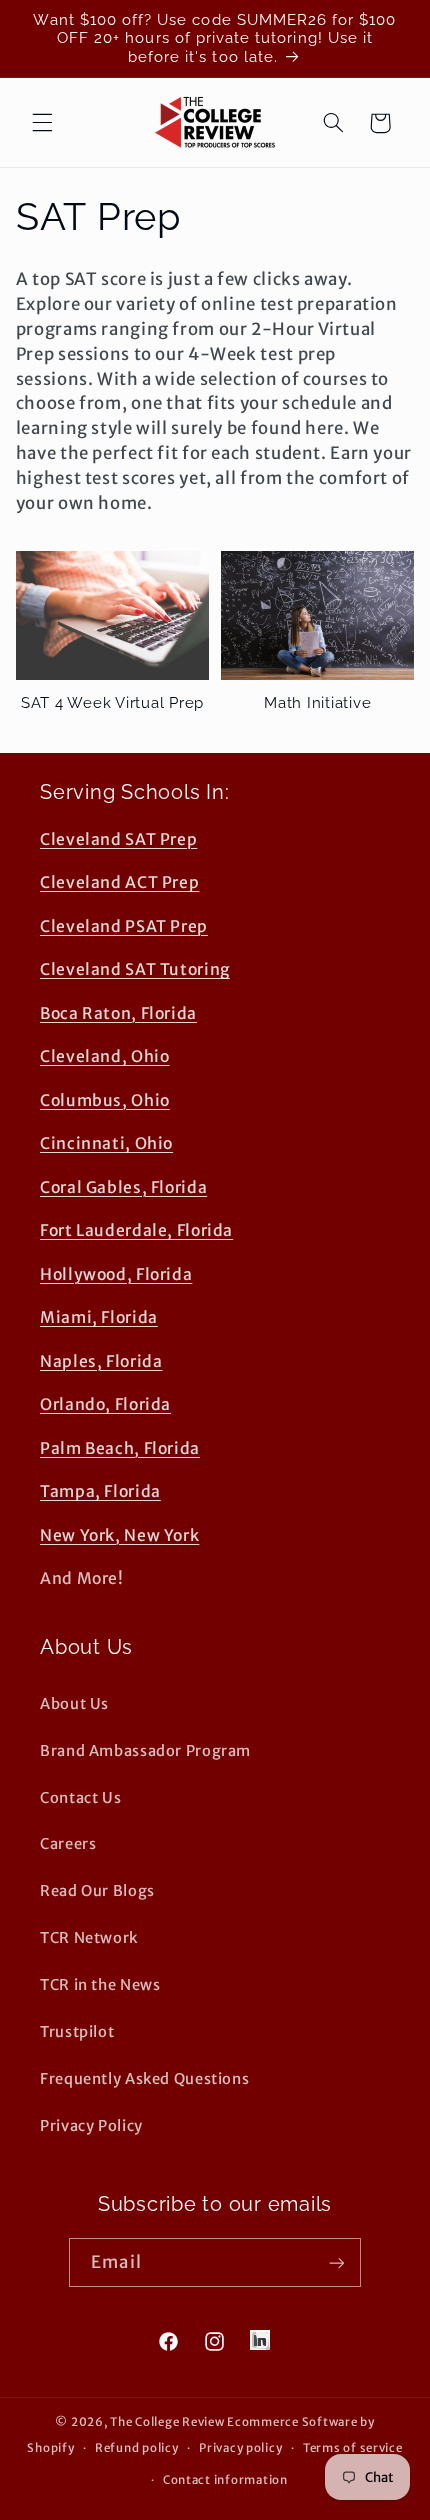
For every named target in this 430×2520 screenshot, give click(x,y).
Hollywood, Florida (116, 1274)
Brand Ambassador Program (145, 1751)
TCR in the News (100, 1985)
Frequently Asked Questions (144, 2079)
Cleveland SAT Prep (118, 839)
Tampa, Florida (100, 1491)
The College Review (167, 2422)
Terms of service (353, 2448)
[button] (42, 123)
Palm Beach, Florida (120, 1448)
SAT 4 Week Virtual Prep (112, 703)
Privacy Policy (91, 2126)
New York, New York (119, 1535)
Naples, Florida (101, 1361)
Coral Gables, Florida (123, 1187)
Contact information (225, 2480)
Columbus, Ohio (105, 1100)
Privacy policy (240, 2448)
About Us (74, 1704)
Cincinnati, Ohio (106, 1143)
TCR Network (89, 1938)
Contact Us (80, 1798)
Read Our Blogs (97, 1891)
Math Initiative (317, 703)
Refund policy (137, 2448)
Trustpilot (77, 2032)
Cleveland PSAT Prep (124, 926)
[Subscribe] (336, 2262)
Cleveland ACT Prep (119, 882)
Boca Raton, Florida (118, 1013)
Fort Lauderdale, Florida (136, 1230)
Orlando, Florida (105, 1404)
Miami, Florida (99, 1317)
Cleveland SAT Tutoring (135, 969)
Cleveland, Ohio (104, 1056)
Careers (68, 1844)
